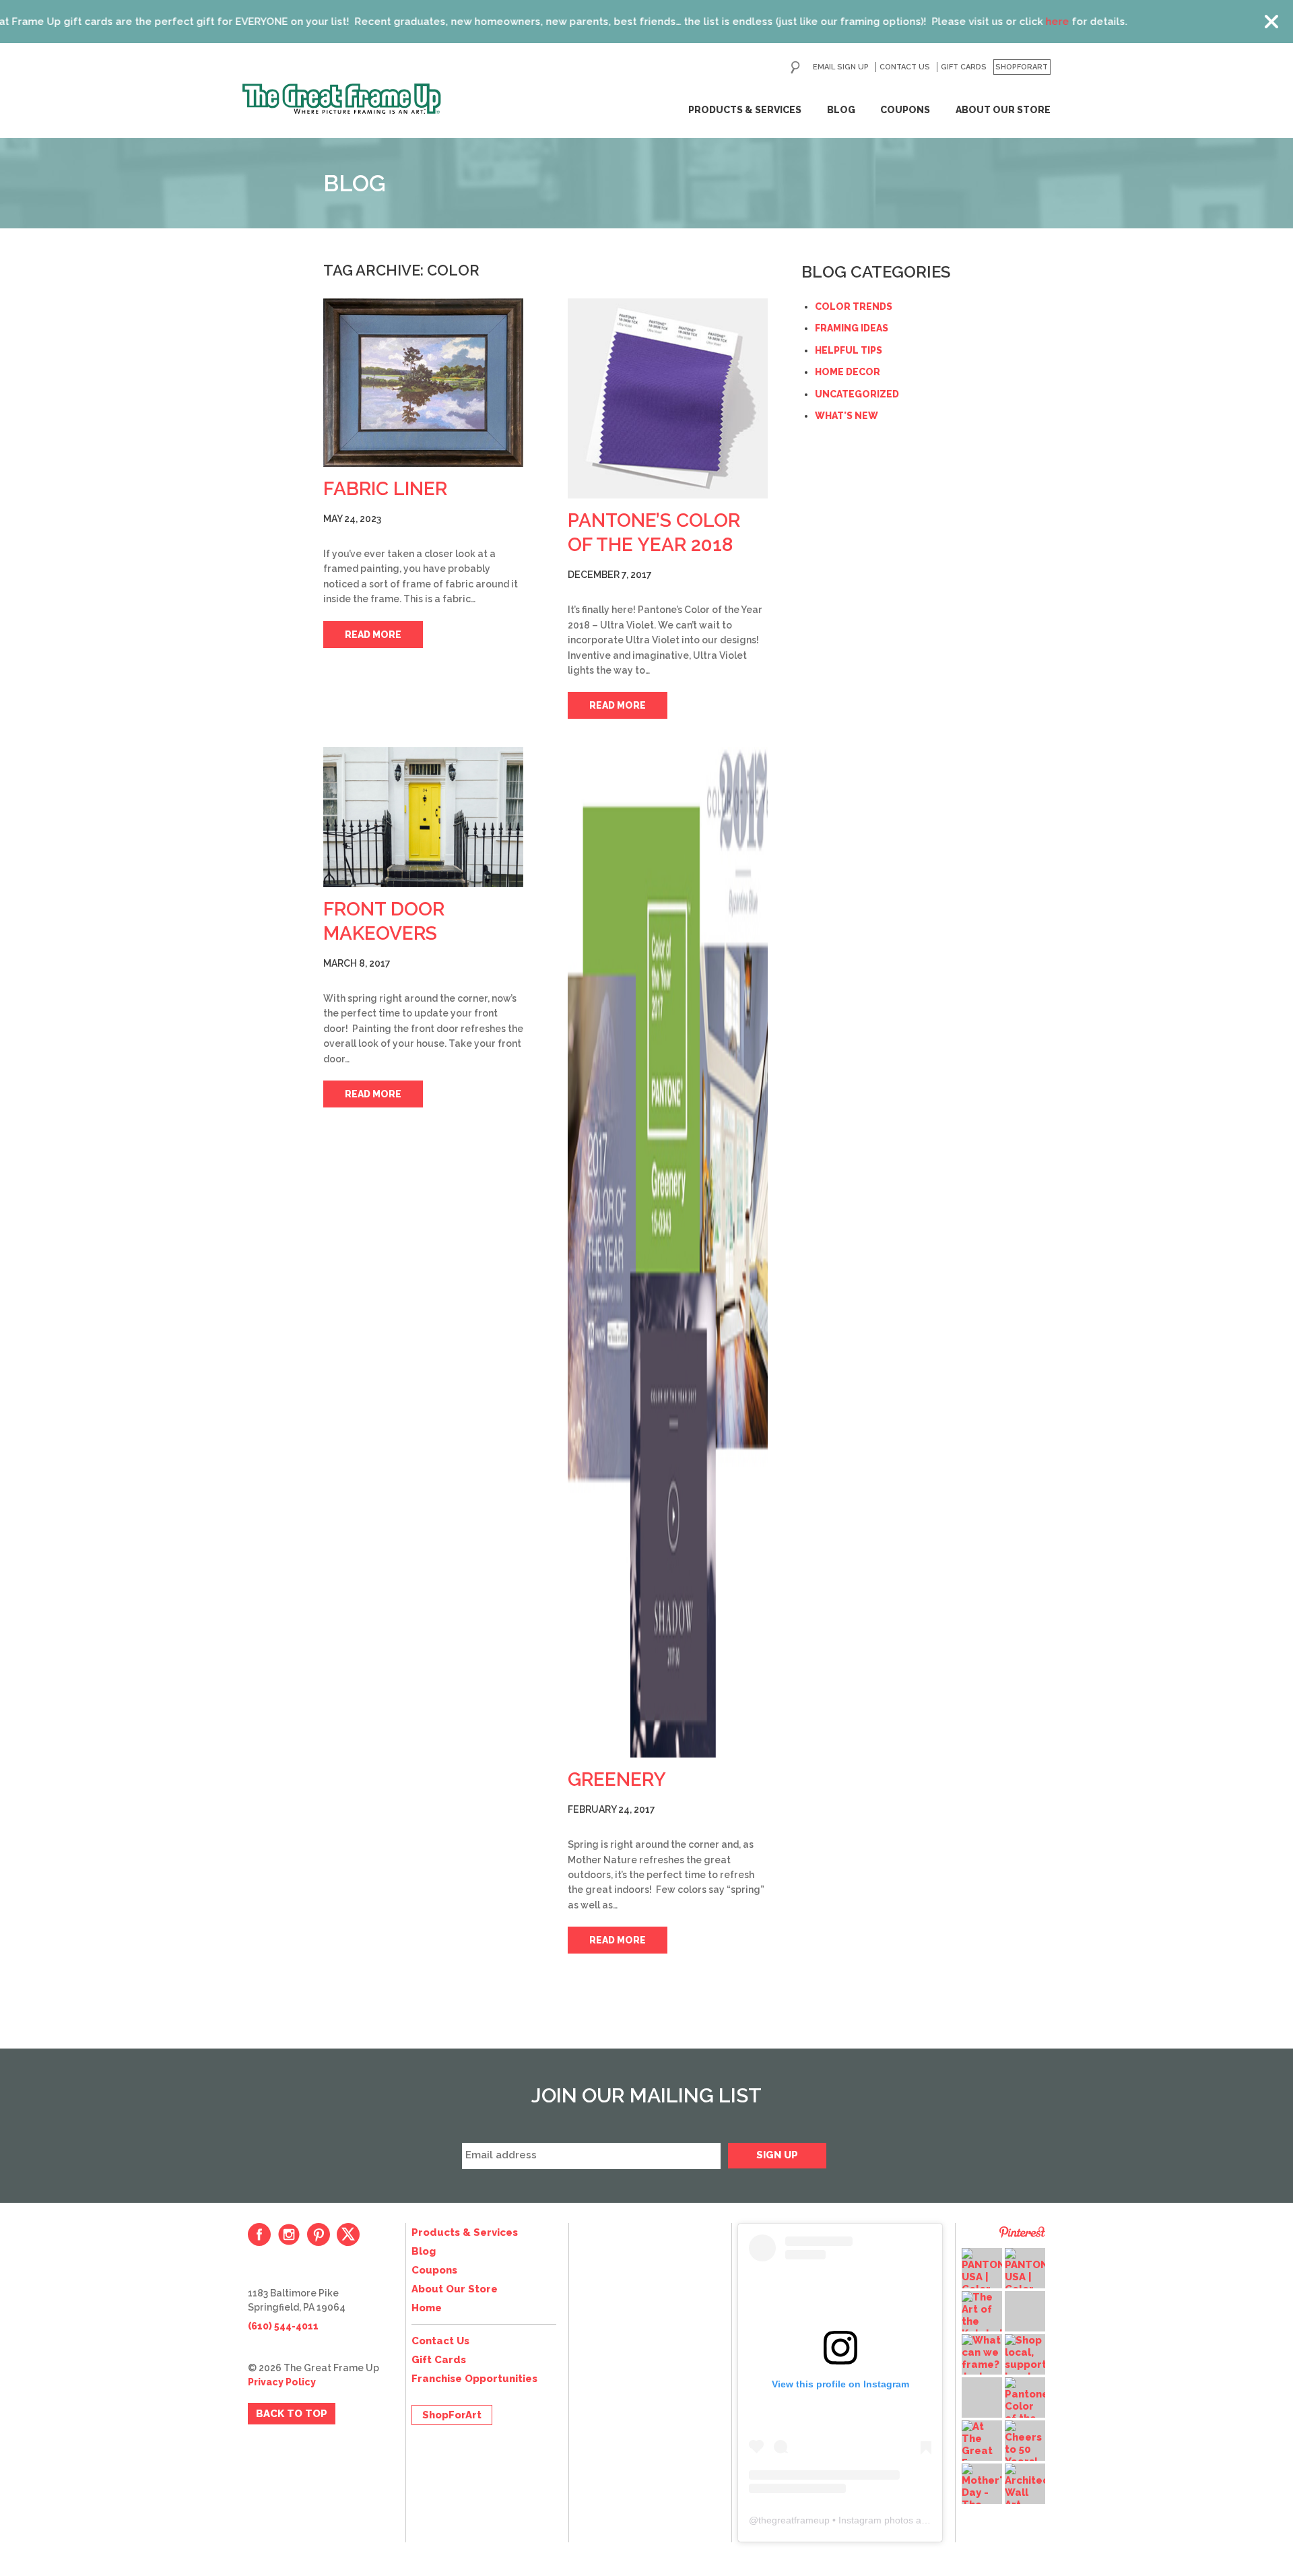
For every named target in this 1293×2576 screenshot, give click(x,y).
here (918, 22)
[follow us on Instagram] (289, 2234)
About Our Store (1003, 110)
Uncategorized (857, 394)
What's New (847, 416)
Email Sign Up (841, 67)
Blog (841, 110)
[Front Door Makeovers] (423, 817)
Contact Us (905, 67)
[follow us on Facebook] (259, 2234)
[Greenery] (668, 1252)
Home (427, 2308)
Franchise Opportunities (474, 2379)
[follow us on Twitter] (348, 2234)
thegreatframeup (794, 2520)
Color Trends (854, 307)
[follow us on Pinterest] (319, 2234)
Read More (373, 635)
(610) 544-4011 (283, 2326)
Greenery (617, 1779)
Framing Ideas (852, 328)
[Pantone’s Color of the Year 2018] (668, 398)
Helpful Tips (849, 350)
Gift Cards (964, 67)
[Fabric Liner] (423, 383)
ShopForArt (1022, 67)
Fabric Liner (385, 489)
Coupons (905, 110)
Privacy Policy (282, 2382)
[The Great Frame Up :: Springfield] (342, 99)
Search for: (795, 67)
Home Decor (848, 372)
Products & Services (745, 110)
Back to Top (292, 2414)
